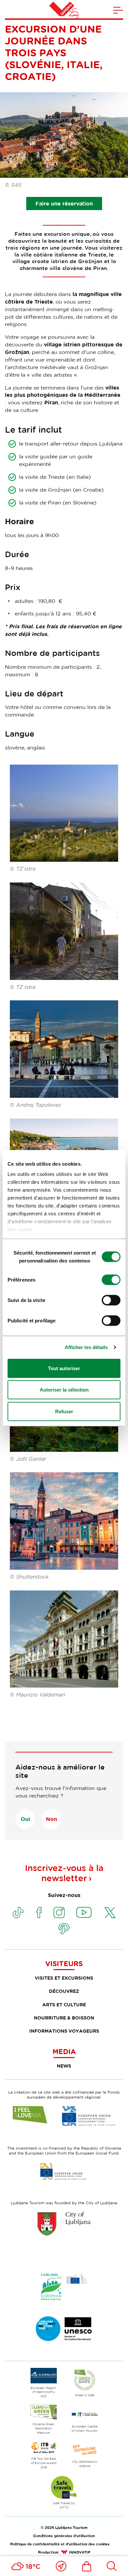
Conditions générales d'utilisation (64, 2536)
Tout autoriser (64, 1368)
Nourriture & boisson (64, 2018)
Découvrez (64, 1991)
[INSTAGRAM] (59, 1912)
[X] (110, 1912)
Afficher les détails (86, 1347)
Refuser (64, 1411)
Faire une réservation (64, 203)
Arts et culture (64, 2005)
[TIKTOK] (18, 1912)
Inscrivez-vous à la (64, 1873)
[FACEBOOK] (39, 1912)
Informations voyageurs (64, 2031)
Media (64, 2051)
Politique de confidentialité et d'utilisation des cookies (60, 2544)
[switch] (111, 1280)
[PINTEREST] (64, 1929)
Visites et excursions (64, 1978)
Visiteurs (64, 1964)
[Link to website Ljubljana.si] (64, 2224)
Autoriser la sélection (64, 1390)
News (64, 2066)
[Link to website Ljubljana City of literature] (64, 2329)
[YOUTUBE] (84, 1912)
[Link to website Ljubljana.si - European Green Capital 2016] (64, 2287)
